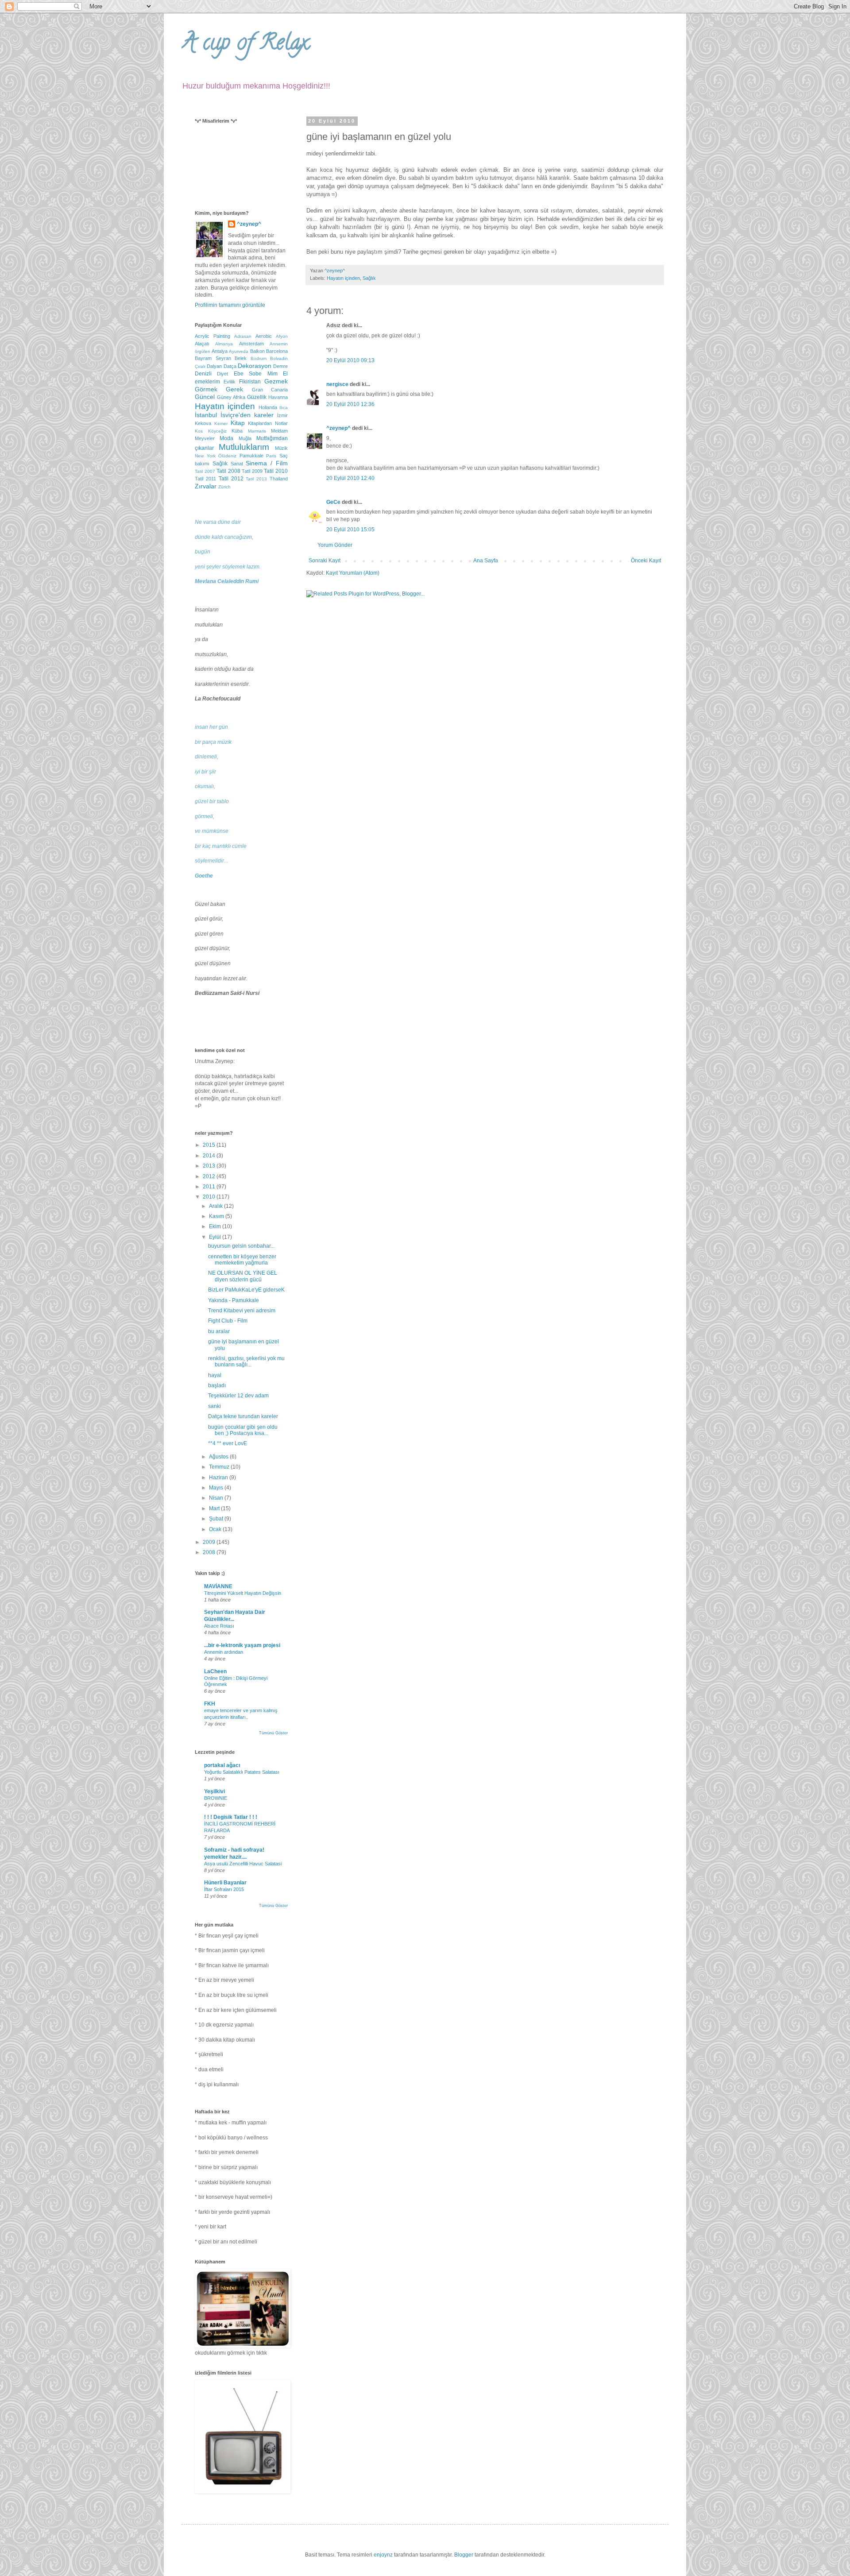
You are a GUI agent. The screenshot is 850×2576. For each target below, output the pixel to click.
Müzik (281, 448)
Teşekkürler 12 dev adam (238, 1396)
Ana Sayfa (486, 561)
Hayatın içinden (343, 278)
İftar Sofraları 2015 (224, 1889)
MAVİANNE (218, 1586)
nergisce (337, 384)
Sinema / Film (267, 463)
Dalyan (214, 366)
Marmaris (257, 431)
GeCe (333, 502)
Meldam (279, 431)
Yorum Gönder (335, 545)
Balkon (257, 351)
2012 (210, 1176)
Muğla (245, 438)
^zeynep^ (338, 428)
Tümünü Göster (273, 1733)
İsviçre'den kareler (247, 415)
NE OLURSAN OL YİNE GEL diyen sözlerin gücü (243, 1276)
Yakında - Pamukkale (234, 1300)
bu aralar (219, 1331)
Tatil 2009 (252, 471)
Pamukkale (251, 456)
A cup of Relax (245, 45)
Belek (241, 358)
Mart (215, 1508)
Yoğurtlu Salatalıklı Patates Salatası (242, 1772)
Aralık (216, 1206)
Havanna (278, 397)
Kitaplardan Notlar (268, 423)
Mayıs (217, 1488)
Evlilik (230, 382)
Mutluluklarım (244, 447)
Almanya (224, 344)
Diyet (222, 374)
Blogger (464, 2555)
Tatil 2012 (231, 479)
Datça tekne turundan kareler (243, 1416)
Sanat (237, 464)
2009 (210, 1542)
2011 (210, 1187)
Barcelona (277, 351)
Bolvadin (279, 358)
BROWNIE (216, 1798)
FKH (210, 1704)
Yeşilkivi (214, 1791)
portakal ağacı (222, 1765)
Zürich (224, 487)
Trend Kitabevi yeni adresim (242, 1311)
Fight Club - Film (228, 1321)
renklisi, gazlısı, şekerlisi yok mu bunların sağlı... (246, 1361)
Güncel (205, 397)
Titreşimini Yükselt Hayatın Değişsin (243, 1593)
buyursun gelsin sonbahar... (241, 1246)
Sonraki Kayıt (325, 561)
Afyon (282, 336)
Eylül (216, 1237)
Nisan (217, 1498)
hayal (215, 1375)
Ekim (216, 1226)
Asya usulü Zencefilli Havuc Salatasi (243, 1864)
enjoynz (383, 2555)
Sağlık (369, 278)
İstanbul (206, 415)
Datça (230, 366)
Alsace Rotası (219, 1626)
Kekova (203, 423)
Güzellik (257, 397)
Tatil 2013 (256, 479)
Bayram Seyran (213, 358)
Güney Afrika (231, 397)
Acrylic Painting (212, 336)
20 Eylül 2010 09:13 (350, 360)
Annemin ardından (224, 1652)
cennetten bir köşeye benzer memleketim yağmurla (242, 1260)
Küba (237, 431)
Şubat (217, 1519)
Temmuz (220, 1467)
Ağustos (219, 1457)
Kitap (238, 423)
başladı (217, 1385)
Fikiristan (250, 382)
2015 (210, 1145)
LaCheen (215, 1671)
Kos (199, 431)
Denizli (203, 374)
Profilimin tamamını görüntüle (230, 305)
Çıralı (200, 366)
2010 (210, 1197)
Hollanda (268, 407)
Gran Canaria (270, 390)
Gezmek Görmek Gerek (241, 385)
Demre (280, 366)
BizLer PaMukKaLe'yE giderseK (246, 1290)
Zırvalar (206, 486)
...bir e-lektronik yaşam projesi (242, 1645)
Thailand (279, 479)
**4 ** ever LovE (228, 1443)
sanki (214, 1406)
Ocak (216, 1529)
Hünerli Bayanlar (225, 1883)
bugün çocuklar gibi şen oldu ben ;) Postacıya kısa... (243, 1430)
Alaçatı (202, 344)
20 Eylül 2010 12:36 (350, 404)
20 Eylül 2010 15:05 (350, 530)
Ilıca (284, 408)
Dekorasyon (255, 366)
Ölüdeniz (227, 456)
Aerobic (264, 336)
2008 (210, 1552)
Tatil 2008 (228, 471)
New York (205, 456)
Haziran (219, 1478)
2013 (210, 1166)
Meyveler (205, 438)
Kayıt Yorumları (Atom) (353, 573)
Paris (271, 456)
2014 (210, 1156)
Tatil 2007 (205, 471)
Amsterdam (251, 344)
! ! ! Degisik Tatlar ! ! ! (231, 1817)
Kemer (221, 424)
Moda (226, 438)
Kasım (217, 1216)
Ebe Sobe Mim (256, 374)
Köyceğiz (217, 431)
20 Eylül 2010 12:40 (350, 478)
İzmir (282, 415)
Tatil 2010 (276, 471)
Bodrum (259, 358)
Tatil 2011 (205, 479)
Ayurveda (239, 351)
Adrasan (243, 336)
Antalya (220, 351)
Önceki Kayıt (646, 561)
